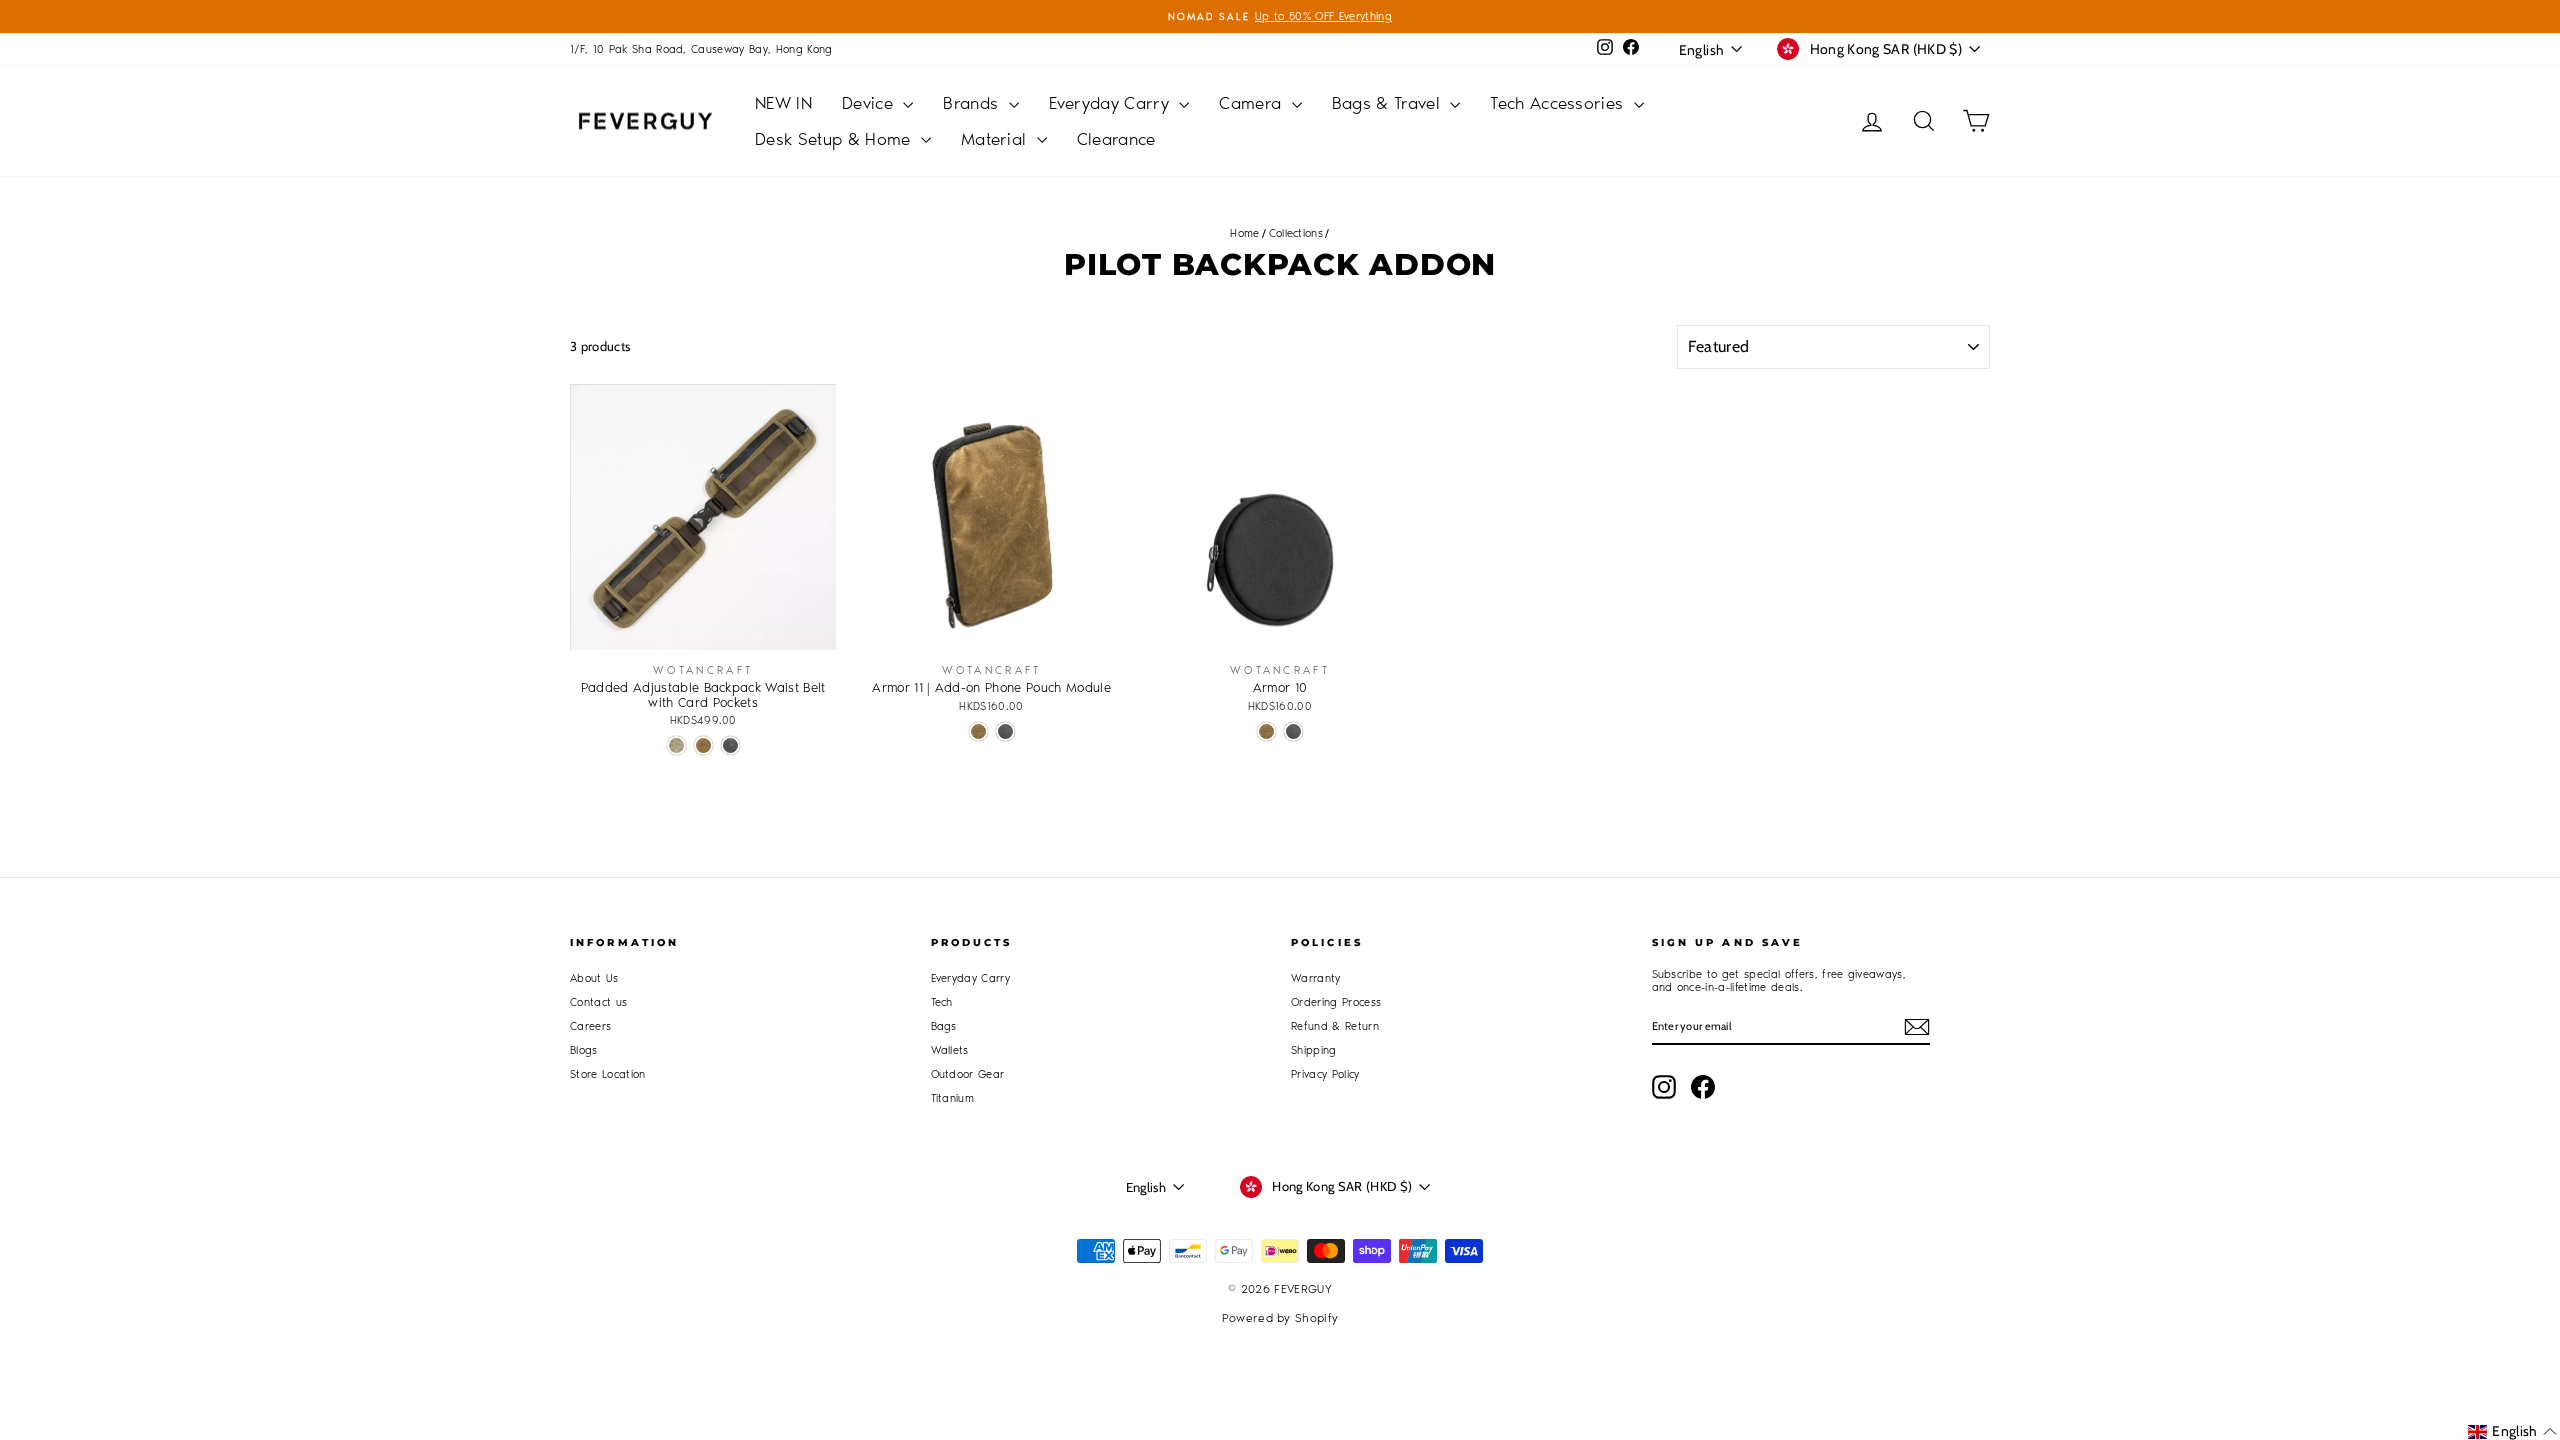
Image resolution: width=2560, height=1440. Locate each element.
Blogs (584, 1050)
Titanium (953, 1098)
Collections (1296, 233)
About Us (594, 978)
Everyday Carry (1112, 103)
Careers (590, 1026)
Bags (944, 1026)
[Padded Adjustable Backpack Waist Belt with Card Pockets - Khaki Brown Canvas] (703, 745)
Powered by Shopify (1280, 1318)
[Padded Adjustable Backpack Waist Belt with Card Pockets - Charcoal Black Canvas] (730, 745)
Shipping (1314, 1050)
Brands (973, 103)
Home (1244, 233)
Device (870, 103)
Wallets (950, 1050)
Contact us (598, 1002)
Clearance (1116, 139)
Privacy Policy (1325, 1074)
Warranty (1316, 978)
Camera (1252, 103)
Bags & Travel (1389, 103)
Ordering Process (1336, 1002)
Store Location (608, 1074)
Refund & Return (1335, 1026)
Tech (942, 1002)
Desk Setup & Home (835, 139)
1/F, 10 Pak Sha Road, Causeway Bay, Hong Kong (701, 49)
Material (996, 139)
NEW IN (783, 103)
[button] (2512, 1431)
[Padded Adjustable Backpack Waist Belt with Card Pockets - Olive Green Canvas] (676, 745)
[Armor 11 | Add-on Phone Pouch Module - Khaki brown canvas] (978, 731)
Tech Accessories (1559, 103)
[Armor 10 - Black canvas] (1293, 731)
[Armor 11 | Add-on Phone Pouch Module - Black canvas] (1005, 731)
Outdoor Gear (968, 1074)
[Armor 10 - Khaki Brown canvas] (1266, 731)
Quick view (703, 630)
